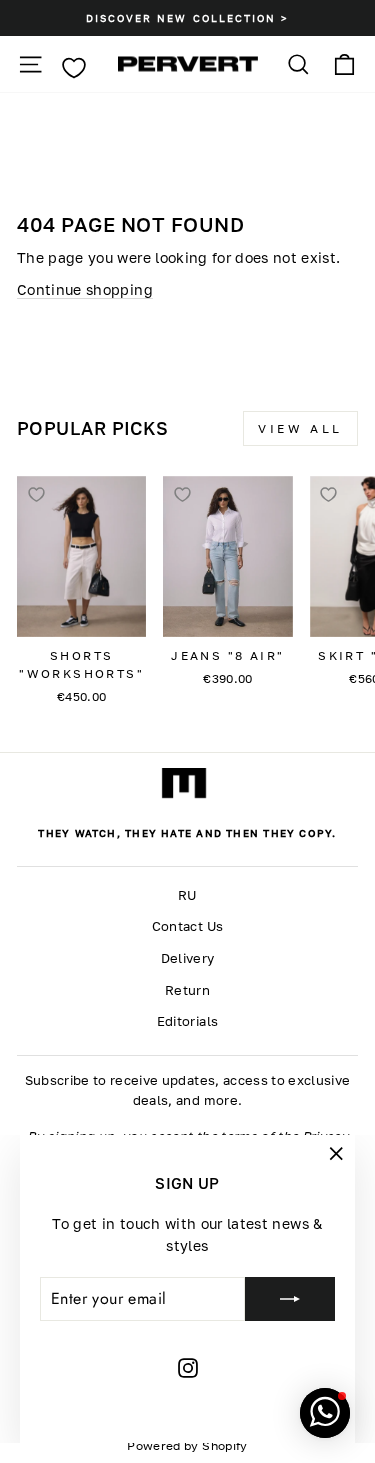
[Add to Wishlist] (36, 495)
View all (300, 428)
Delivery (188, 958)
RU (187, 895)
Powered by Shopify (187, 1445)
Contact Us (187, 926)
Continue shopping (85, 289)
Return (187, 990)
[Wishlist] (73, 68)
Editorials (187, 1021)
